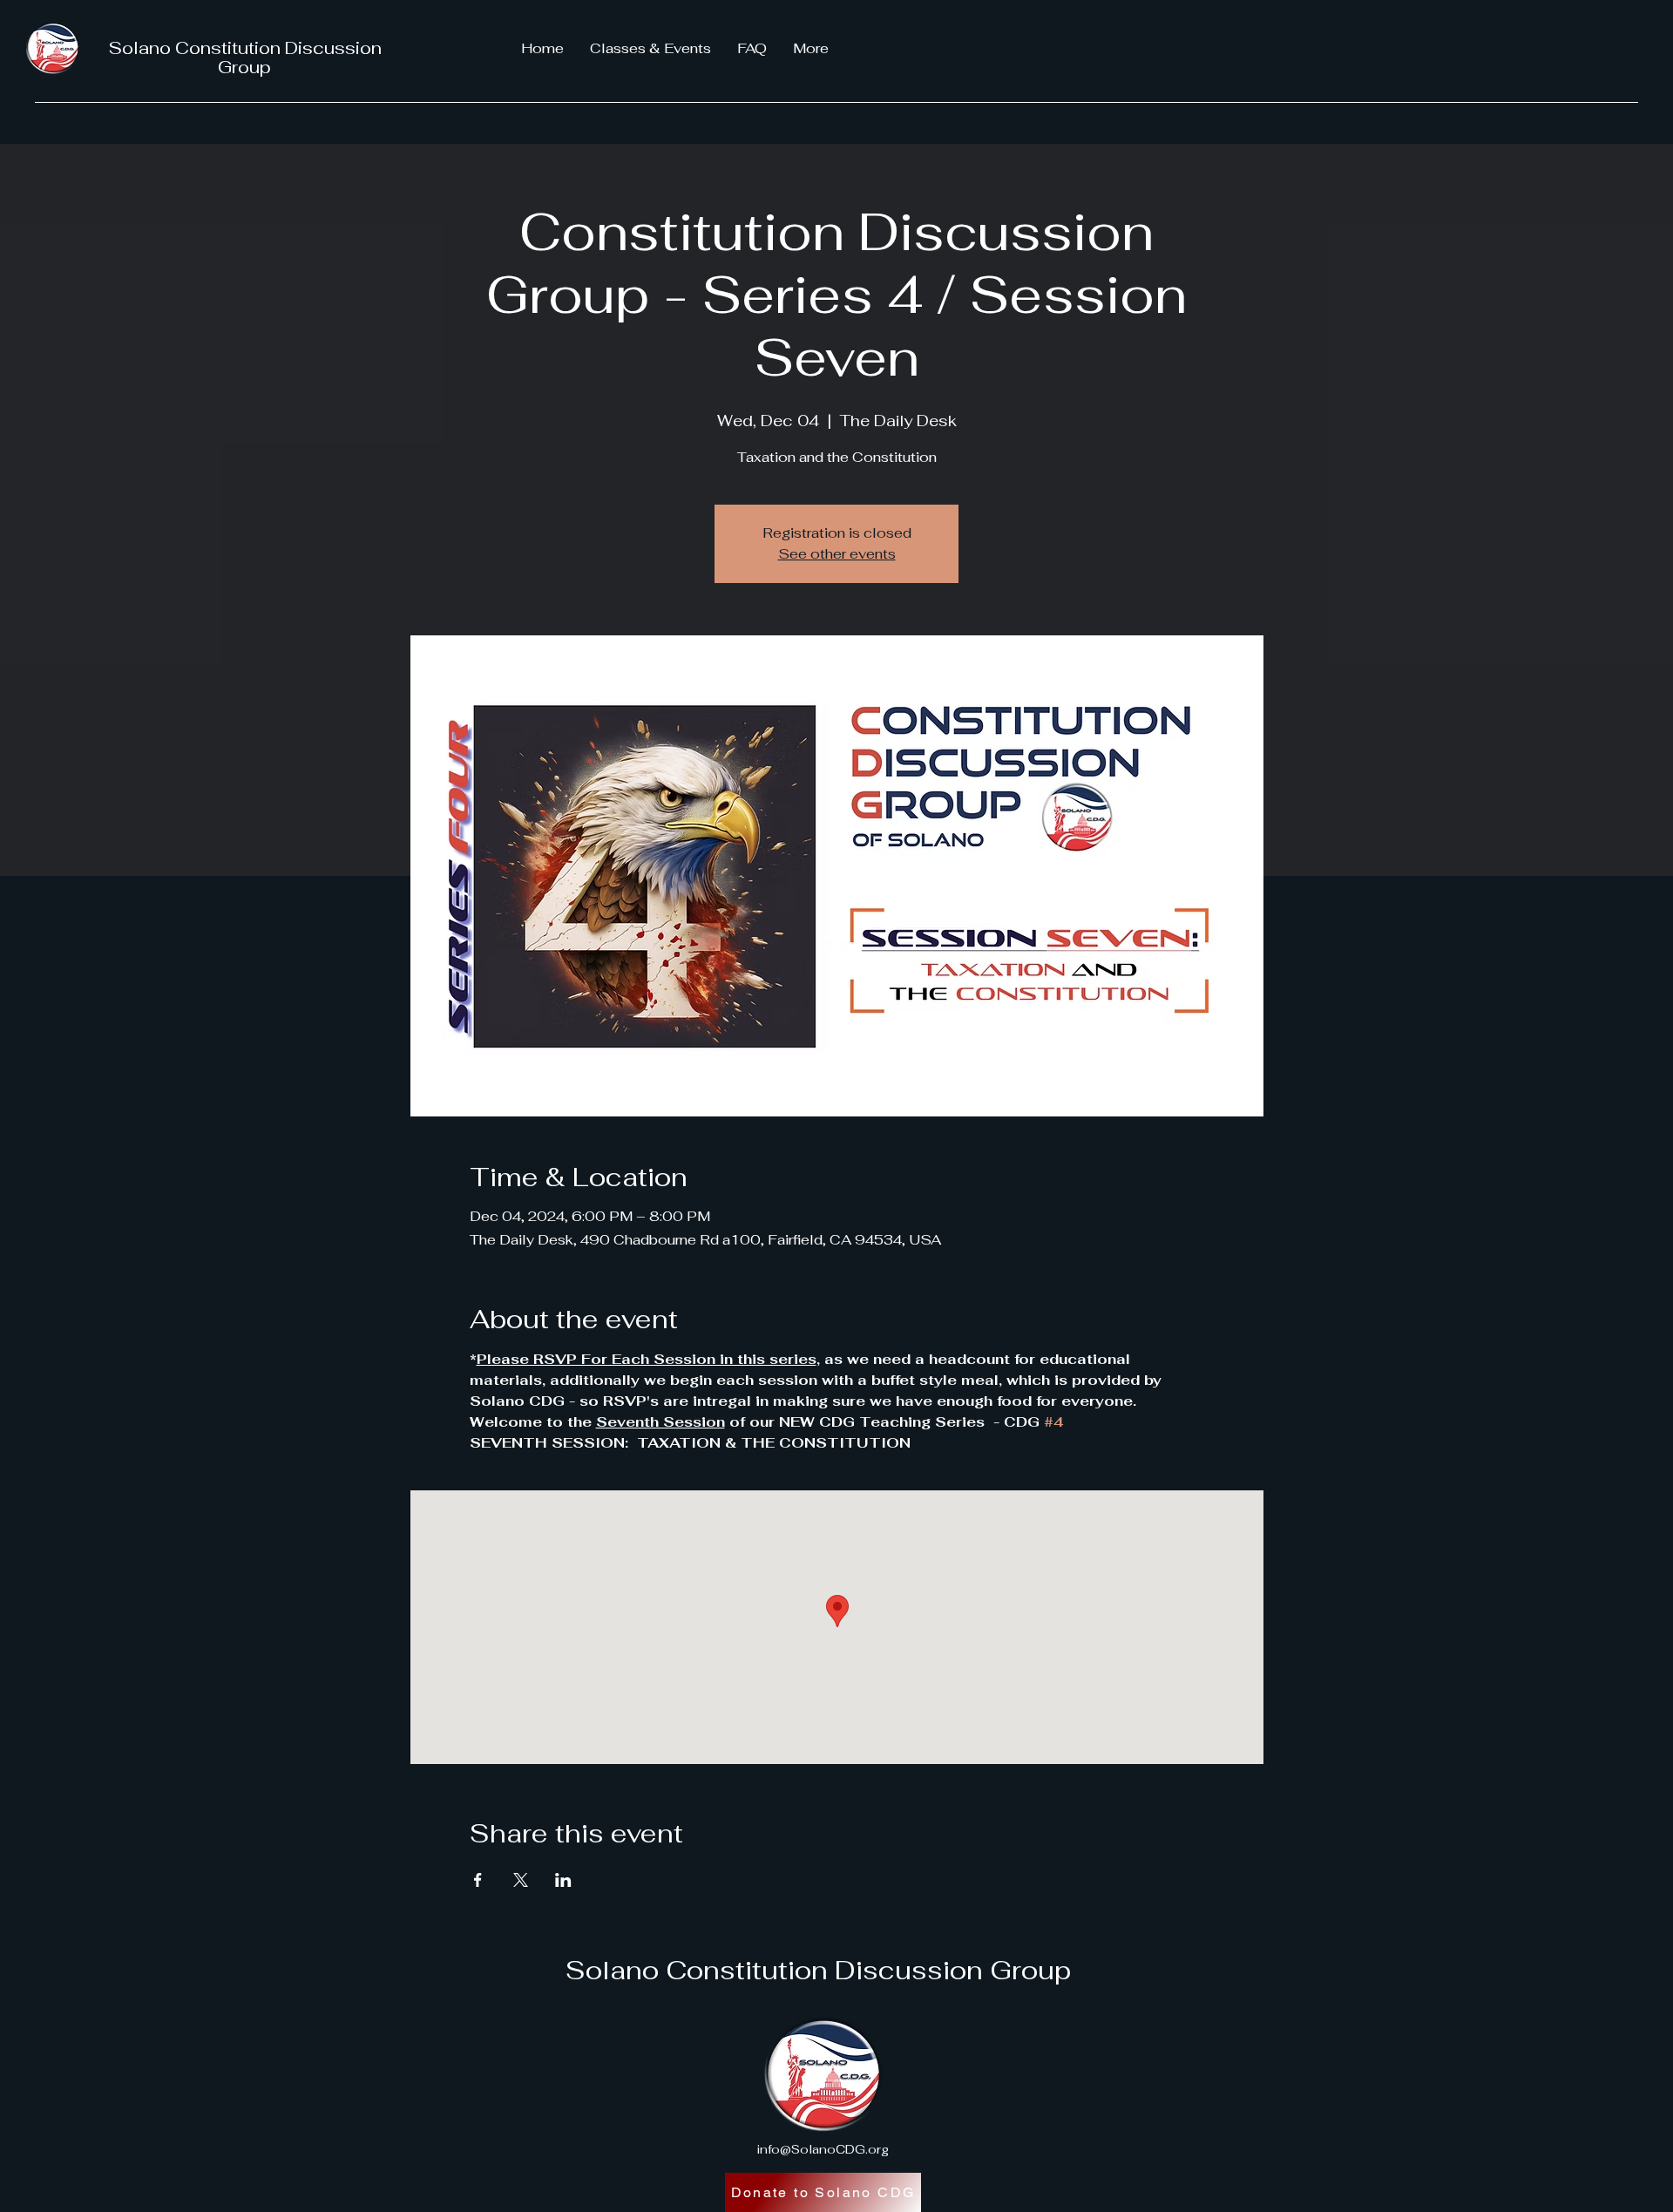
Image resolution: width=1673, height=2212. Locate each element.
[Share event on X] (521, 1880)
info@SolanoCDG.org (823, 2149)
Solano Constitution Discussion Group (245, 58)
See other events (837, 554)
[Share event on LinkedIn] (563, 1880)
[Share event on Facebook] (478, 1880)
